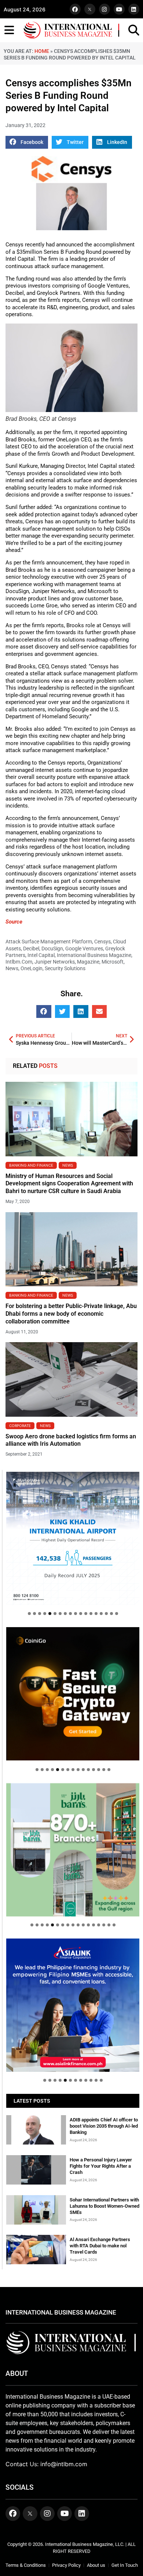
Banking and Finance (31, 1165)
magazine (88, 962)
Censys (102, 942)
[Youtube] (119, 9)
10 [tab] (76, 1614)
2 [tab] (34, 1614)
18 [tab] (117, 1614)
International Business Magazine (94, 955)
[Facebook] (75, 9)
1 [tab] (29, 1614)
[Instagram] (104, 9)
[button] (27, 142)
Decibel (31, 949)
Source (14, 922)
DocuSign (52, 949)
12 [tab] (86, 1614)
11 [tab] (81, 1614)
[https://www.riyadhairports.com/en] (73, 1538)
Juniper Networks (55, 962)
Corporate (20, 1426)
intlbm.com (19, 962)
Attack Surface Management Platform (49, 942)
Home (42, 51)
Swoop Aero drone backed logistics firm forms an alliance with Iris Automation (71, 1440)
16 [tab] (106, 1614)
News (12, 968)
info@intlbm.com (64, 2464)
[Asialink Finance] (73, 2005)
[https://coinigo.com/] (73, 1694)
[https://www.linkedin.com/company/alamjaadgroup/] (73, 1850)
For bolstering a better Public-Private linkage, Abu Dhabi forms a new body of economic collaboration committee (71, 1314)
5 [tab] (50, 1614)
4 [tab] (45, 1614)
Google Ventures (84, 949)
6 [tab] (55, 1614)
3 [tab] (40, 1614)
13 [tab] (91, 1614)
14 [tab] (96, 1614)
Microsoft (113, 962)
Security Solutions (65, 968)
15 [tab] (101, 1614)
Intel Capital (41, 955)
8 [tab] (65, 1614)
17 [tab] (111, 1614)
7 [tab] (60, 1614)
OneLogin (32, 968)
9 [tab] (70, 1614)
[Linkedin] (134, 9)
